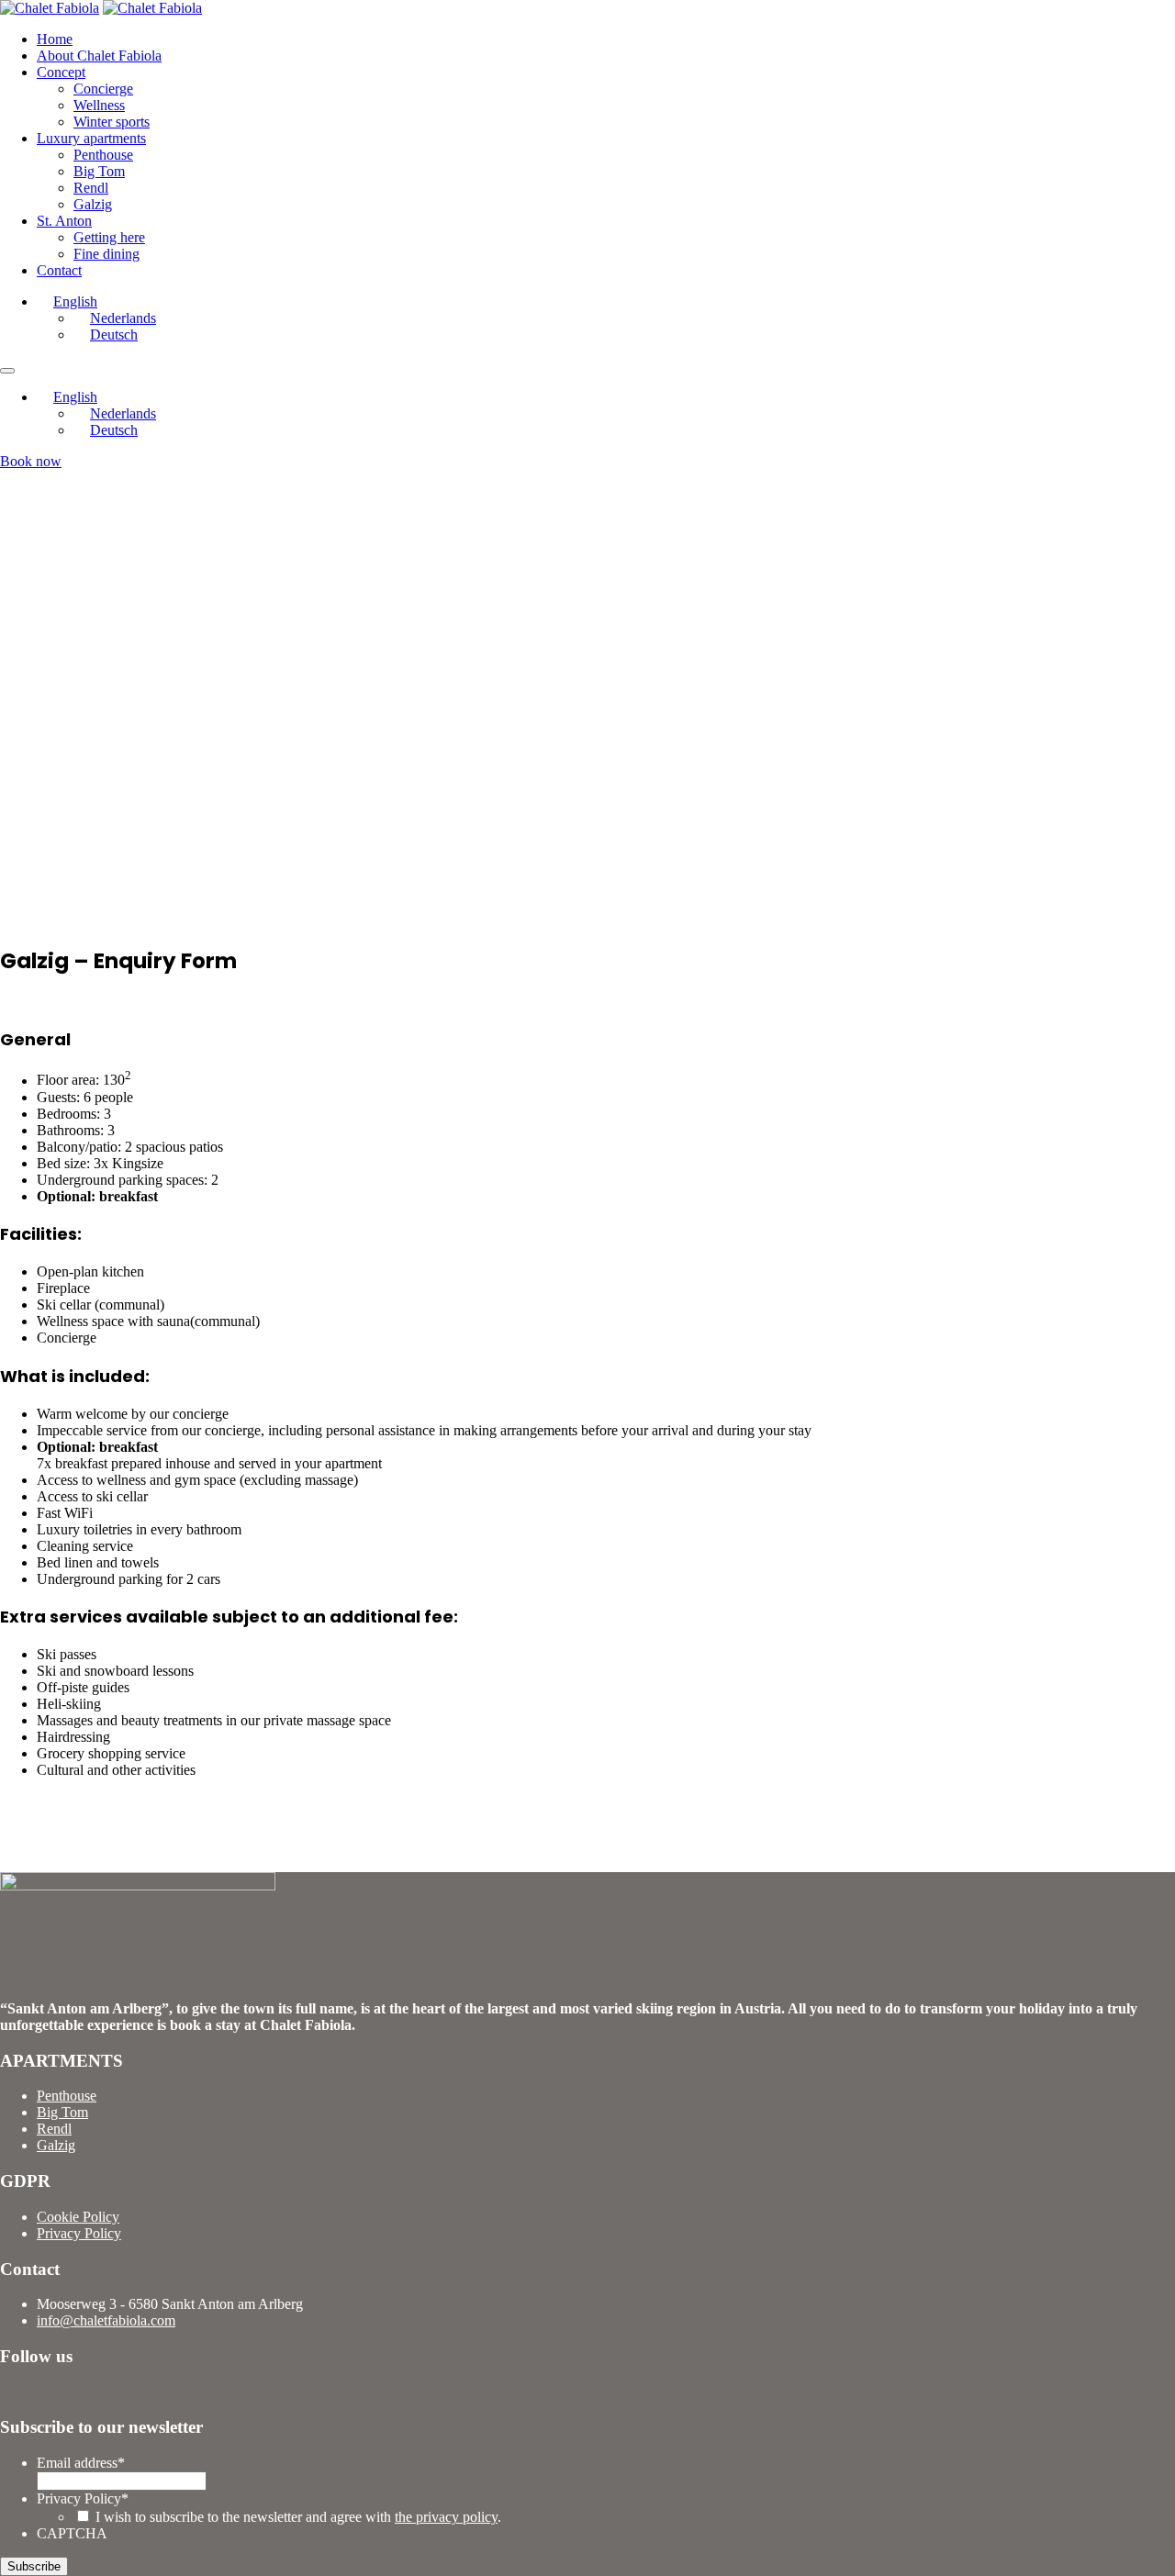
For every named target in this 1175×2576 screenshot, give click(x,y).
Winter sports (112, 122)
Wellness (99, 105)
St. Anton (64, 221)
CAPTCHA (72, 2533)
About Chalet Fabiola (99, 56)
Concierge (103, 89)
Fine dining (106, 254)
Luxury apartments (91, 138)
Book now (31, 461)
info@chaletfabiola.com (106, 2320)
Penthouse (103, 155)
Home (55, 39)
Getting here (109, 237)
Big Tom (99, 171)
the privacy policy (446, 2517)
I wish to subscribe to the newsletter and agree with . (298, 2517)
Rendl (91, 188)
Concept (61, 72)
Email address (81, 2463)
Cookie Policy (78, 2217)
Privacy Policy (79, 2233)
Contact (59, 270)
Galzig (93, 204)
